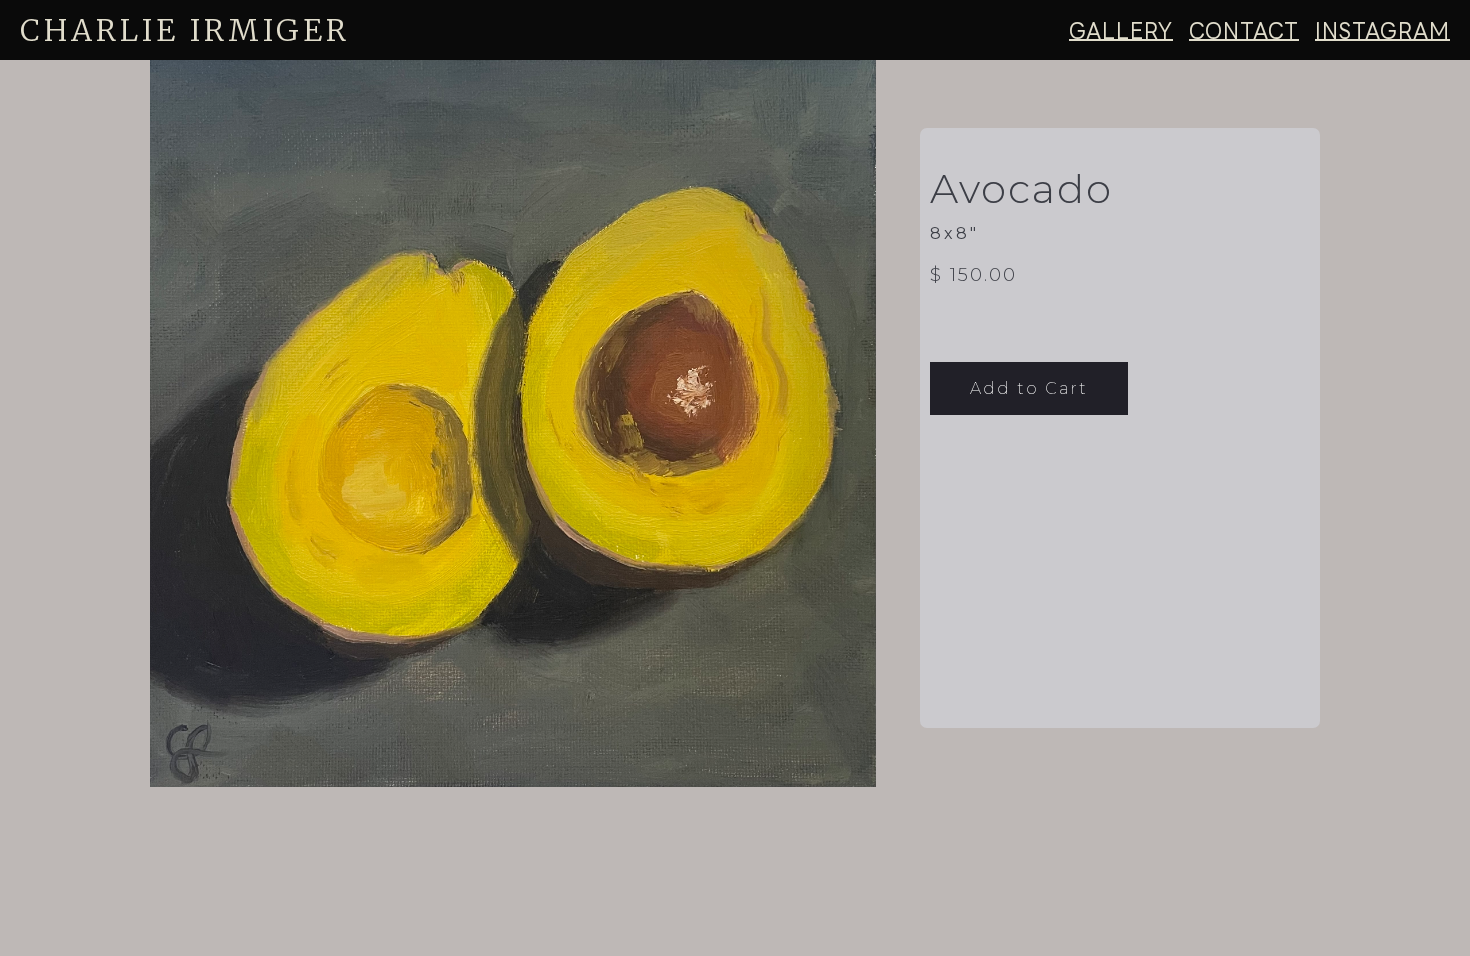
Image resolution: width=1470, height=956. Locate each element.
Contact (1244, 30)
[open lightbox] (532, 423)
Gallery (1121, 30)
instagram (1382, 30)
